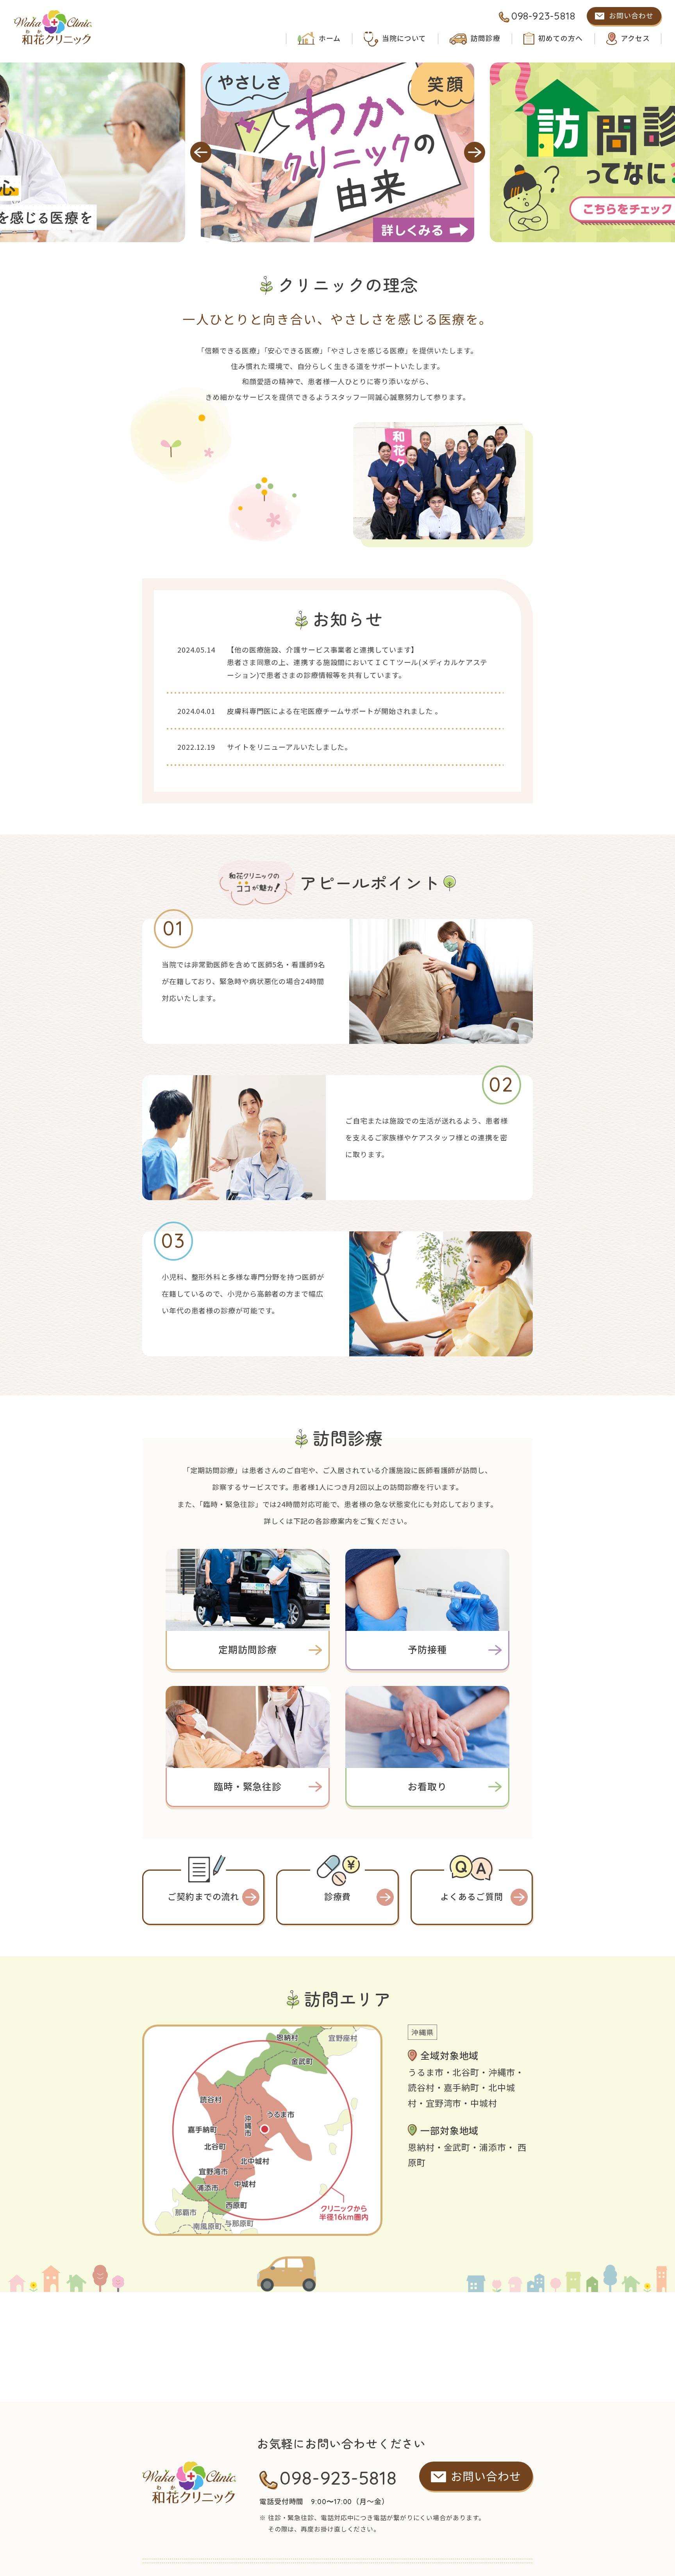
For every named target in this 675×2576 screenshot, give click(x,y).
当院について (404, 38)
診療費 (338, 1897)
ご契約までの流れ (203, 1897)
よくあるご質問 (471, 1897)
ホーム (330, 38)
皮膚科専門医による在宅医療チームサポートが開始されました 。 (335, 711)
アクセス (635, 38)
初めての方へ (560, 38)
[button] (201, 152)
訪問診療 (486, 38)
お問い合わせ (631, 16)
